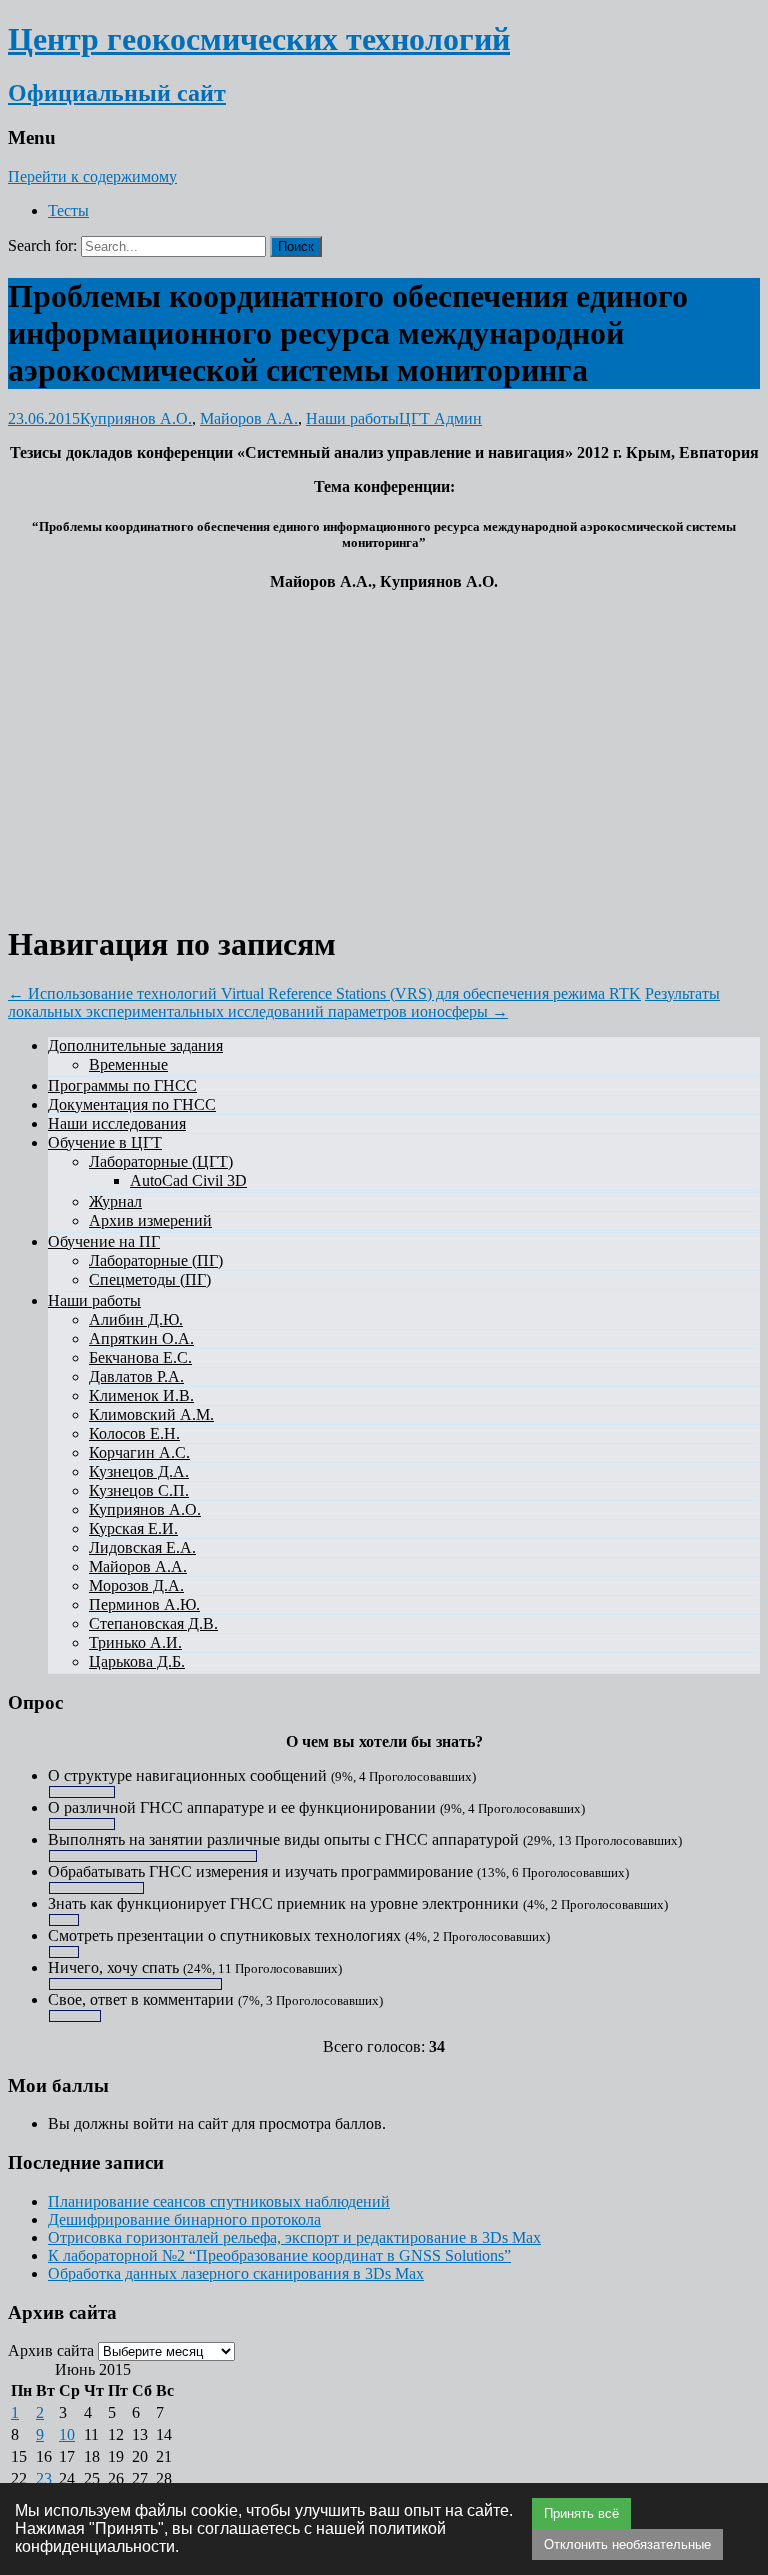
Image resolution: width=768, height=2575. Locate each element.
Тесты (68, 210)
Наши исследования (117, 1123)
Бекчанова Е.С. (140, 1357)
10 (67, 2434)
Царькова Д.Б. (137, 1661)
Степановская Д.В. (153, 1623)
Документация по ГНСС (132, 1104)
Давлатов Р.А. (136, 1376)
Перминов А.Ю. (144, 1604)
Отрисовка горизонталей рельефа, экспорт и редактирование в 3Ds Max (294, 2237)
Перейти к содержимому (92, 176)
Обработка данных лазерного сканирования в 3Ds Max (236, 2273)
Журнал (115, 1201)
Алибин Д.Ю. (136, 1319)
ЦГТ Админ (440, 418)
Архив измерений (150, 1220)
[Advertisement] (384, 747)
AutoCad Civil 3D (188, 1180)
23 (44, 2478)
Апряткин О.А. (141, 1338)
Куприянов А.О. (136, 418)
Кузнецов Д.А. (139, 1471)
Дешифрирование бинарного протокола (184, 2219)
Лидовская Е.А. (142, 1547)
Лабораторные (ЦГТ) (161, 1161)
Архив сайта (51, 2350)
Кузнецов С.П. (139, 1490)
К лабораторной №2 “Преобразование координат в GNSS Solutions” (279, 2255)
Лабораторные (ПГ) (156, 1260)
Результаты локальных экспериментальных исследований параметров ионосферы (364, 1002)
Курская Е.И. (133, 1528)
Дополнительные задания (135, 1045)
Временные (128, 1064)
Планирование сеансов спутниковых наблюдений (219, 2201)
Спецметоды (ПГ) (150, 1279)
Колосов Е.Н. (134, 1433)
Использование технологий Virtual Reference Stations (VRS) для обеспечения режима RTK (324, 993)
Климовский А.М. (151, 1414)
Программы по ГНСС (122, 1085)
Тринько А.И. (135, 1642)
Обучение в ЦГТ (105, 1142)
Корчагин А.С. (139, 1452)
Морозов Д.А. (136, 1585)
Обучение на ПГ (104, 1241)
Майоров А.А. (249, 418)
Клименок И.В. (141, 1395)
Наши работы (352, 418)
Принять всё (581, 2513)
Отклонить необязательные (627, 2544)
